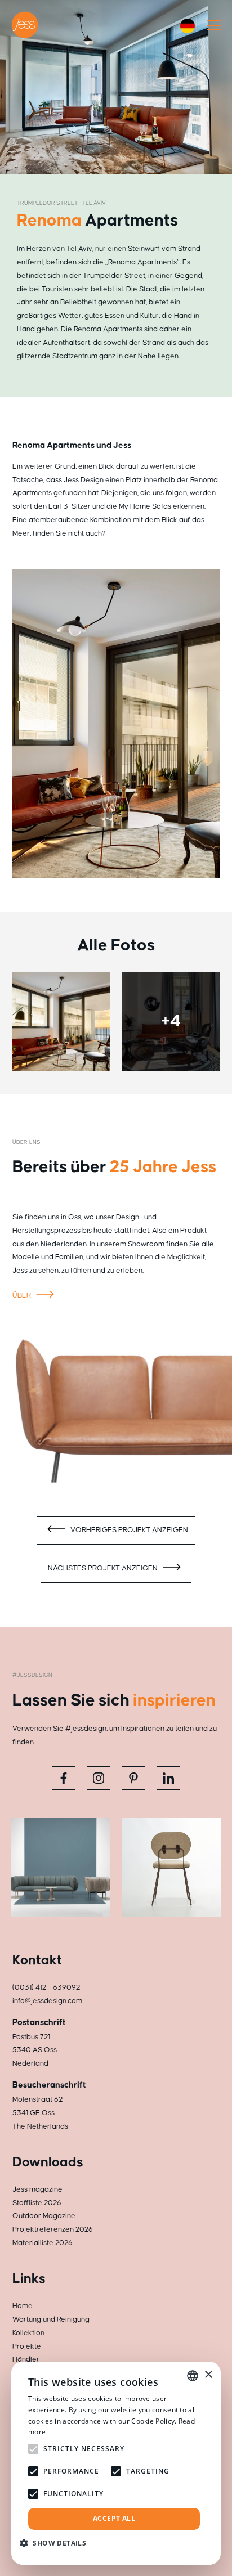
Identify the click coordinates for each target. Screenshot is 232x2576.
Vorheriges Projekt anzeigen (128, 1530)
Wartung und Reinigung (51, 2319)
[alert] (116, 2463)
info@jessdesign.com (47, 2001)
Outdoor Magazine (44, 2216)
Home (23, 2306)
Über (23, 1295)
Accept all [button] (114, 2518)
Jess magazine (37, 2189)
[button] (57, 2543)
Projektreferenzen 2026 (53, 2229)
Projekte (27, 2346)
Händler (26, 2359)
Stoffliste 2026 (37, 2203)
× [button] (208, 2375)
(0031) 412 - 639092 (46, 1987)
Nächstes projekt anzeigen (104, 1568)
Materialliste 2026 (43, 2243)
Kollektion (28, 2333)
